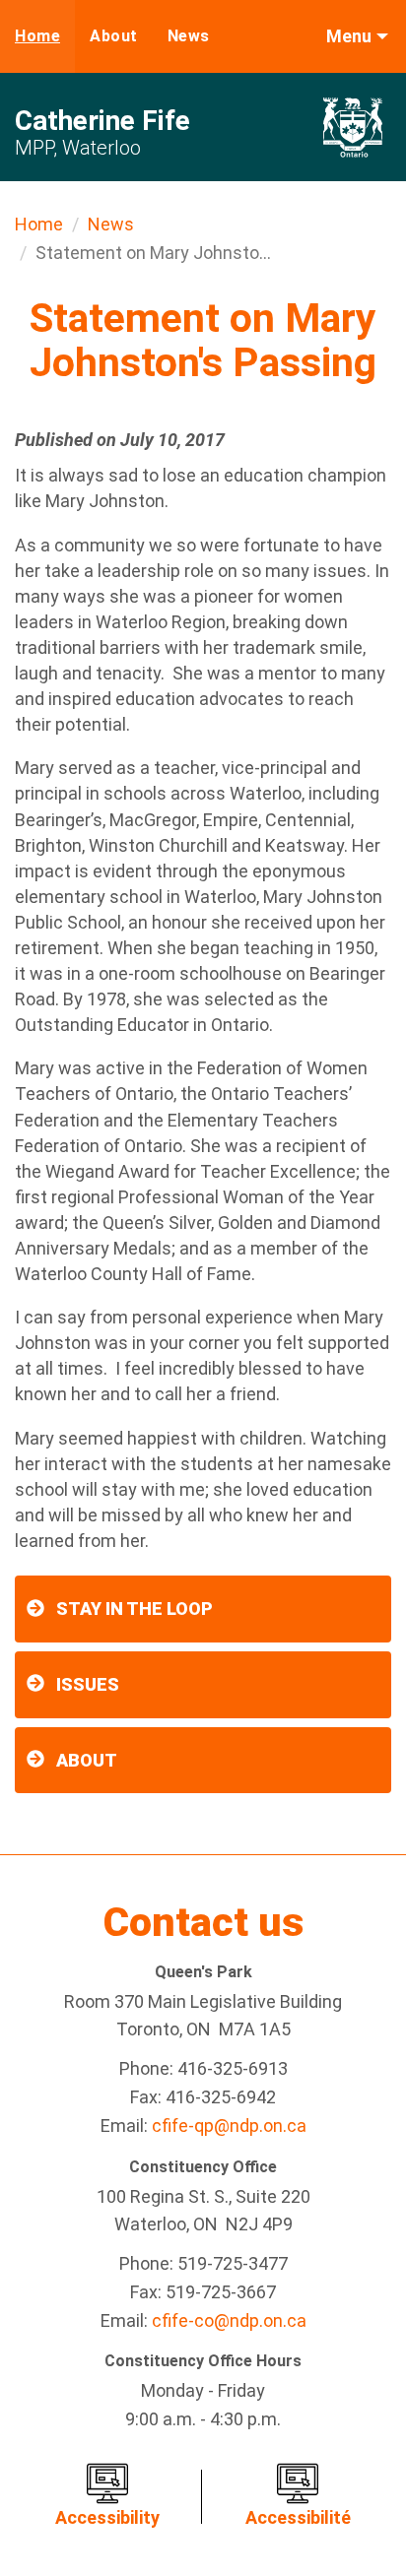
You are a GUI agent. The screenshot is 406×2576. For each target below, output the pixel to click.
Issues (88, 1684)
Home (37, 36)
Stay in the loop (135, 1609)
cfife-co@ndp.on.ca (229, 2320)
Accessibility (107, 2517)
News (189, 36)
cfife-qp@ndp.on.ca (229, 2125)
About (114, 36)
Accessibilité (298, 2517)
